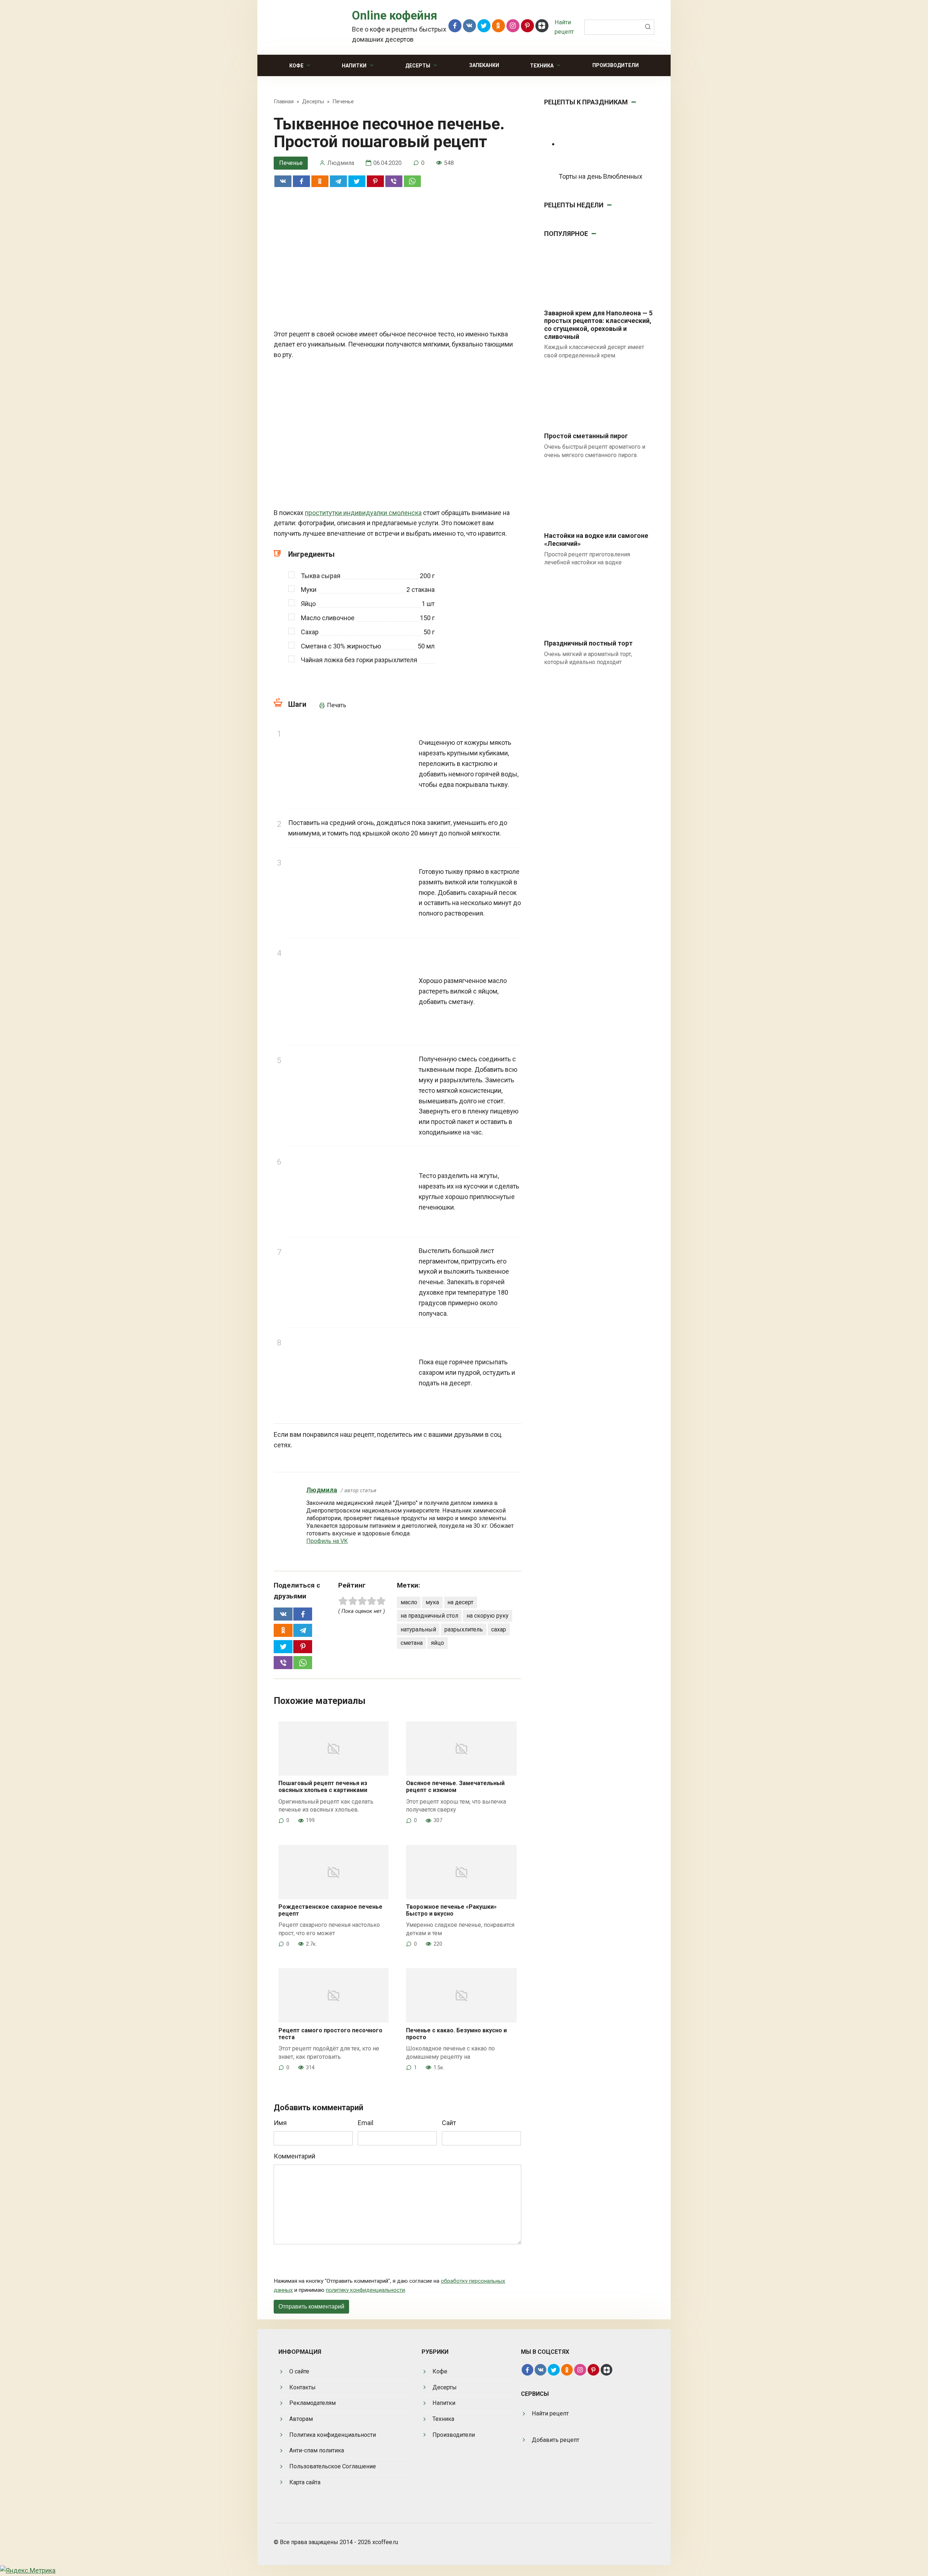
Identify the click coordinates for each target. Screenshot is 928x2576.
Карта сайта (305, 2482)
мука (432, 1602)
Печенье (291, 163)
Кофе (296, 66)
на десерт (460, 1602)
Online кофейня (395, 16)
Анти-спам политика (317, 2450)
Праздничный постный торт (588, 643)
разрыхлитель (464, 1629)
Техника (542, 66)
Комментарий (295, 2156)
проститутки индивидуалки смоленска (363, 513)
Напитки (354, 66)
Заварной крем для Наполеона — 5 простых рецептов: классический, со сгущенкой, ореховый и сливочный (598, 325)
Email (366, 2123)
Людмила (322, 1490)
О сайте (299, 2371)
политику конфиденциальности (365, 2290)
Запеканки (484, 65)
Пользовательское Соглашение (333, 2466)
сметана (412, 1643)
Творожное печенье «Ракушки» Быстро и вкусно (451, 1910)
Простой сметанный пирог (586, 436)
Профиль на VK (327, 1541)
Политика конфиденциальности (333, 2435)
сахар (499, 1629)
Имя (280, 2123)
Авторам (301, 2419)
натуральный (418, 1629)
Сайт (449, 2123)
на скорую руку (488, 1616)
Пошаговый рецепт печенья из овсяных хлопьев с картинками (323, 1787)
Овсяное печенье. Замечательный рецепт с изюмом (455, 1787)
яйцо (438, 1643)
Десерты (418, 66)
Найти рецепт (550, 2413)
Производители (616, 65)
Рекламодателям (312, 2403)
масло (409, 1602)
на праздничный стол (429, 1616)
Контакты (303, 2387)
